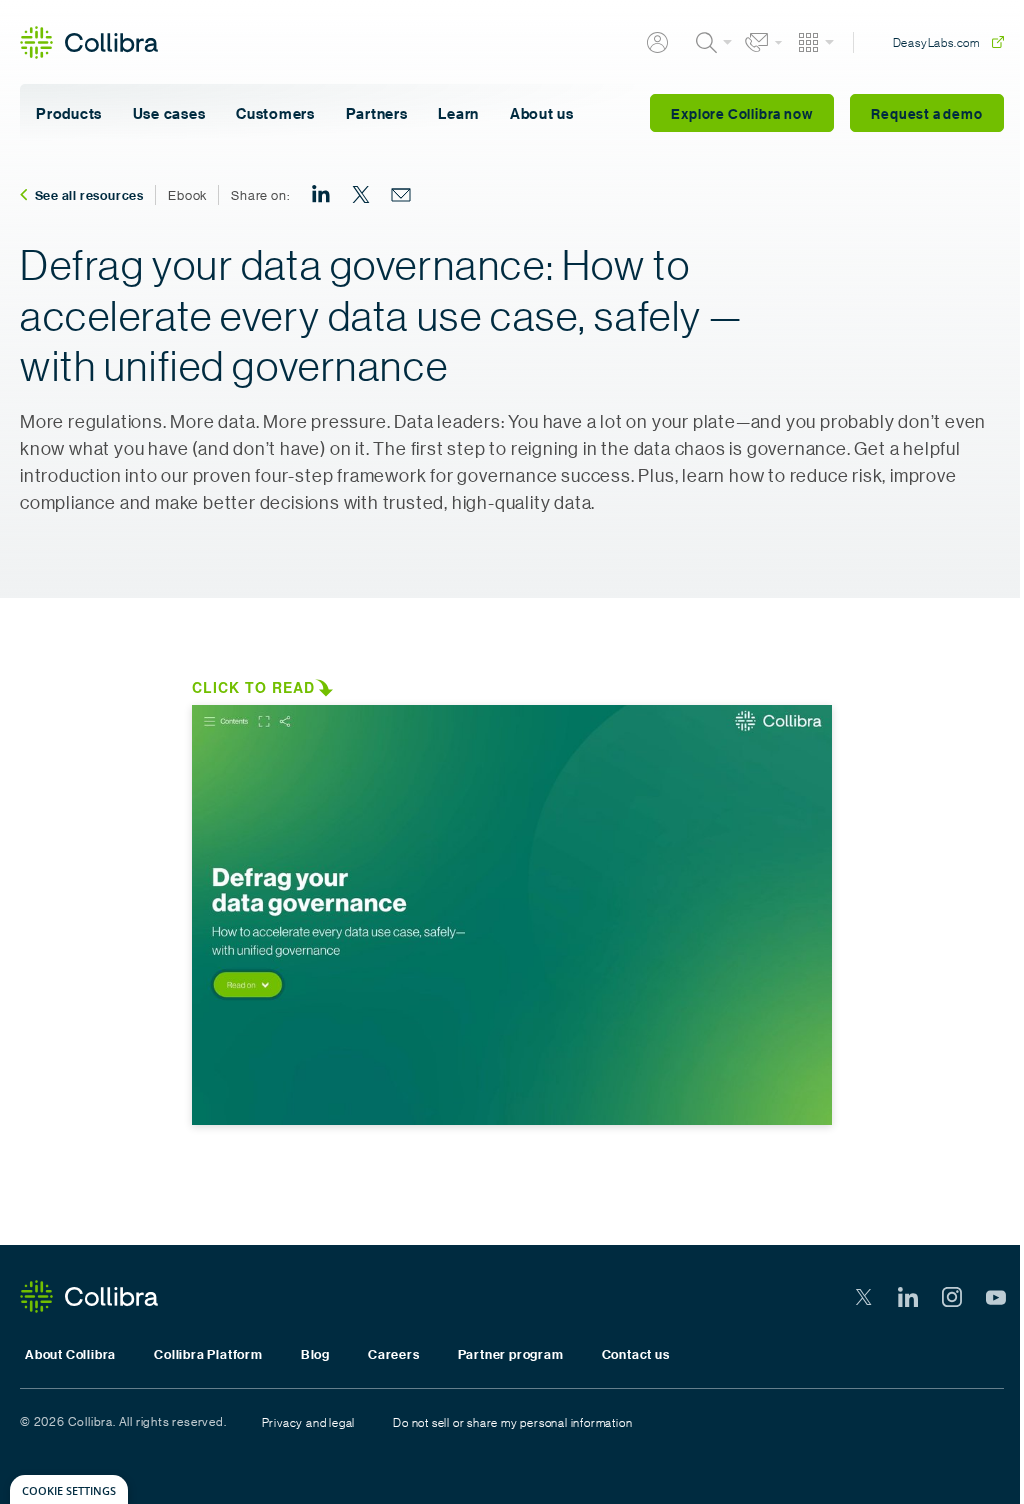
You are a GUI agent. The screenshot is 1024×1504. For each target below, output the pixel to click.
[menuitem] (321, 195)
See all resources (90, 195)
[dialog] (69, 1489)
